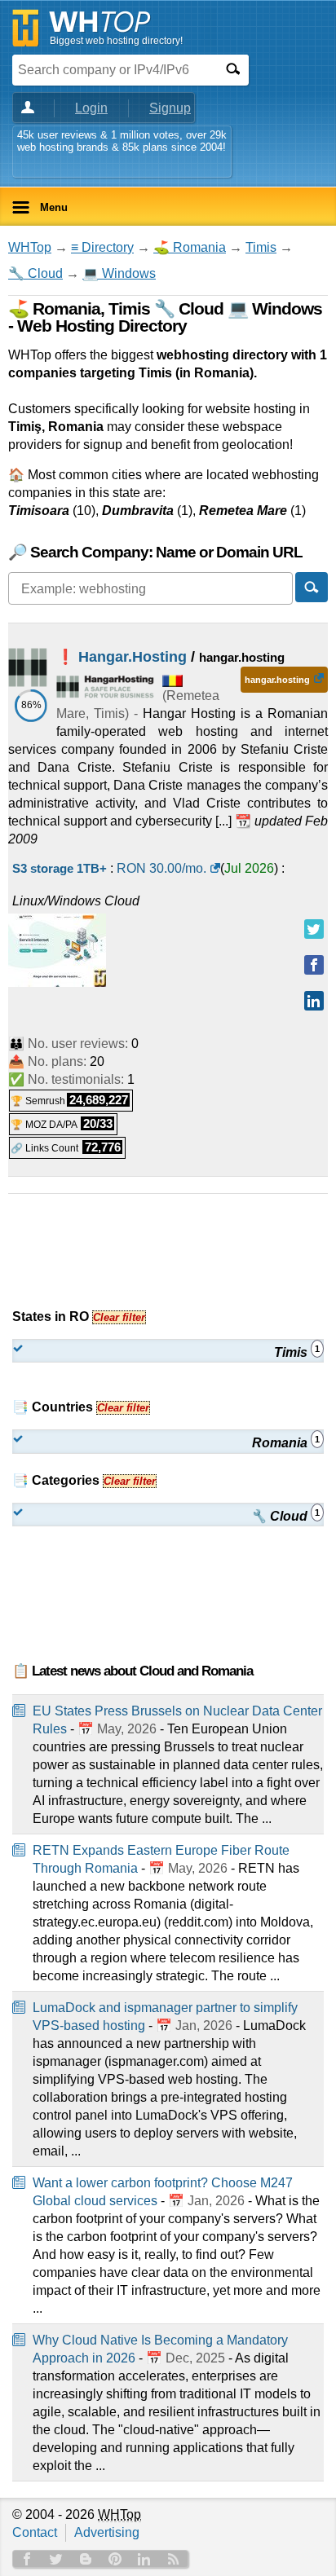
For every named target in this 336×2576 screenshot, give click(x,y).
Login (91, 108)
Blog (86, 2559)
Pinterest (115, 2559)
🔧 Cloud (35, 273)
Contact (35, 2532)
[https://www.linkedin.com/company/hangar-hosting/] (314, 1001)
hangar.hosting (277, 680)
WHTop (30, 247)
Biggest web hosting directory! (116, 41)
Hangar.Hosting (133, 657)
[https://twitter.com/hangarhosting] (314, 929)
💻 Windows (119, 273)
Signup (170, 108)
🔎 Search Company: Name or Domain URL (155, 552)
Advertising (107, 2532)
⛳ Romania (190, 247)
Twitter (56, 2559)
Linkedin (144, 2559)
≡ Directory (102, 247)
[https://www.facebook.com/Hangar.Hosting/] (314, 965)
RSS (174, 2559)
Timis (261, 247)
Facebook (27, 2559)
